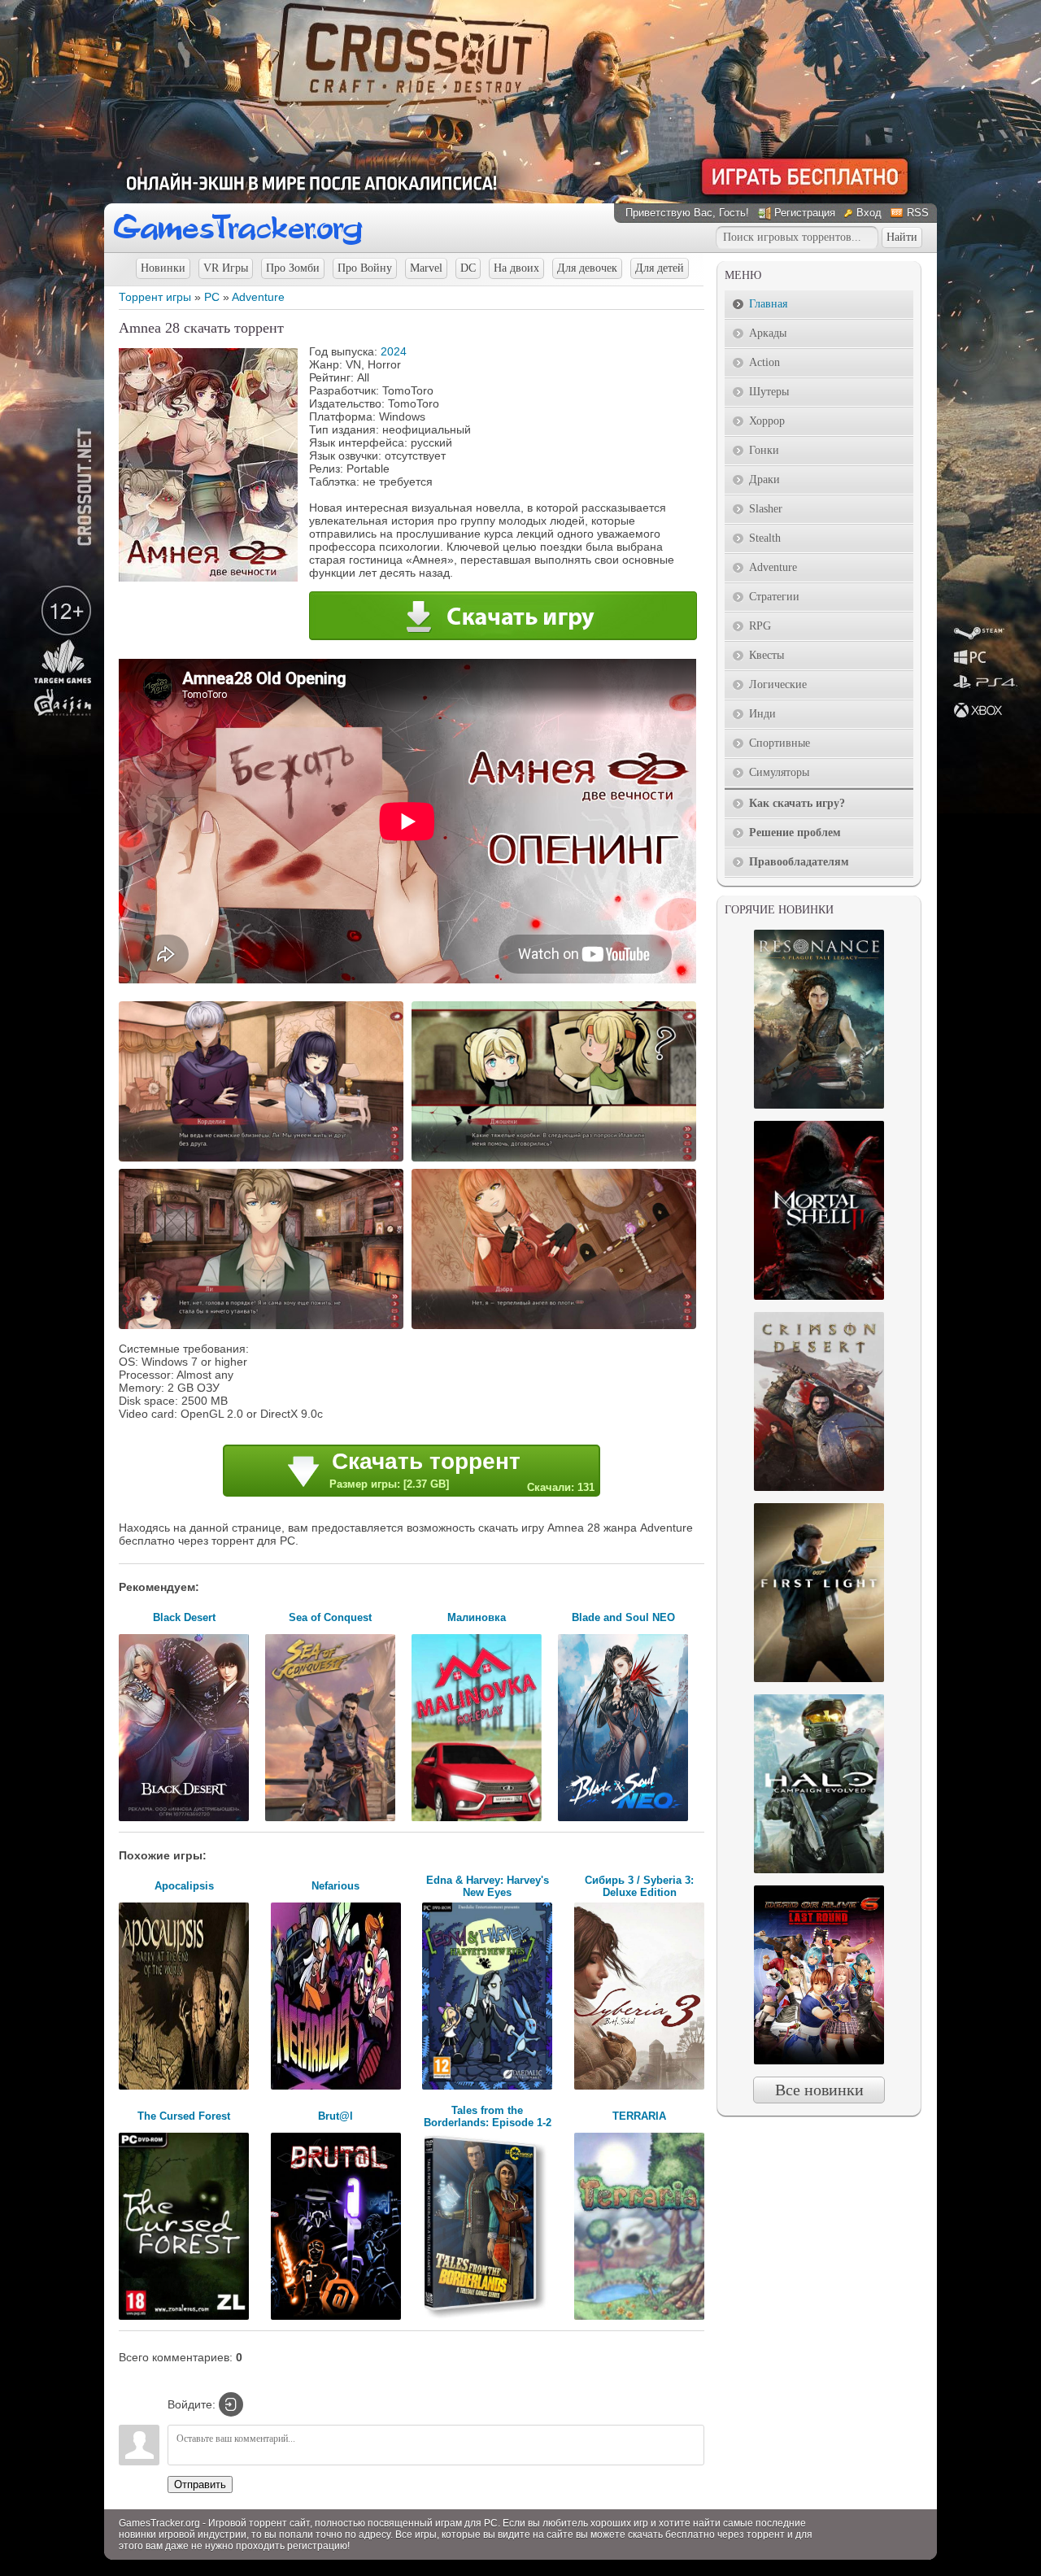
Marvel (426, 268)
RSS (918, 213)
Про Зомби (293, 268)
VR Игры (226, 268)
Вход (869, 213)
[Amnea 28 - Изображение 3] (264, 1327)
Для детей (660, 268)
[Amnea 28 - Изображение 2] (556, 1160)
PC (212, 297)
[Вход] (231, 2404)
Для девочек (587, 268)
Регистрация (805, 213)
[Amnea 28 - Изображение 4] (556, 1327)
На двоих (516, 268)
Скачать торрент (462, 1471)
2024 (394, 351)
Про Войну (365, 268)
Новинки (163, 268)
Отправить (200, 2484)
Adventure (258, 297)
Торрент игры (155, 297)
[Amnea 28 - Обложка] (208, 578)
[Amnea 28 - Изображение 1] (264, 1160)
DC (468, 268)
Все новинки (819, 2090)
